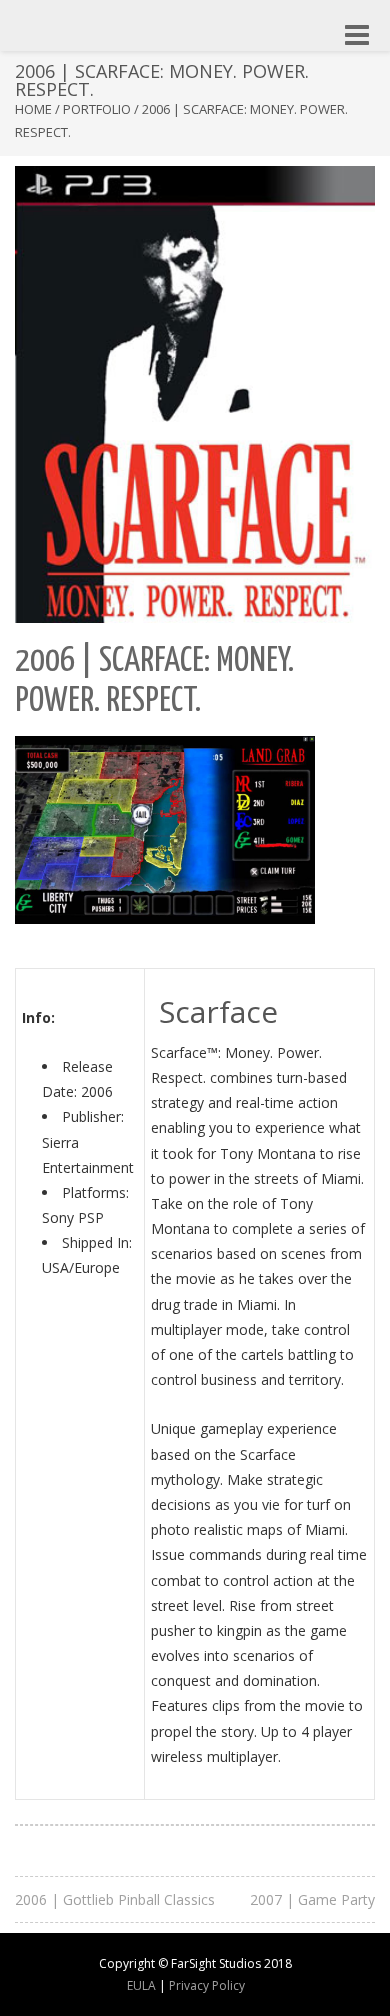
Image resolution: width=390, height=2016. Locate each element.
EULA (141, 1985)
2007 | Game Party (312, 1899)
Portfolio (97, 109)
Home (33, 109)
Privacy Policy (207, 1985)
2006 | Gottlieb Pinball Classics (115, 1899)
